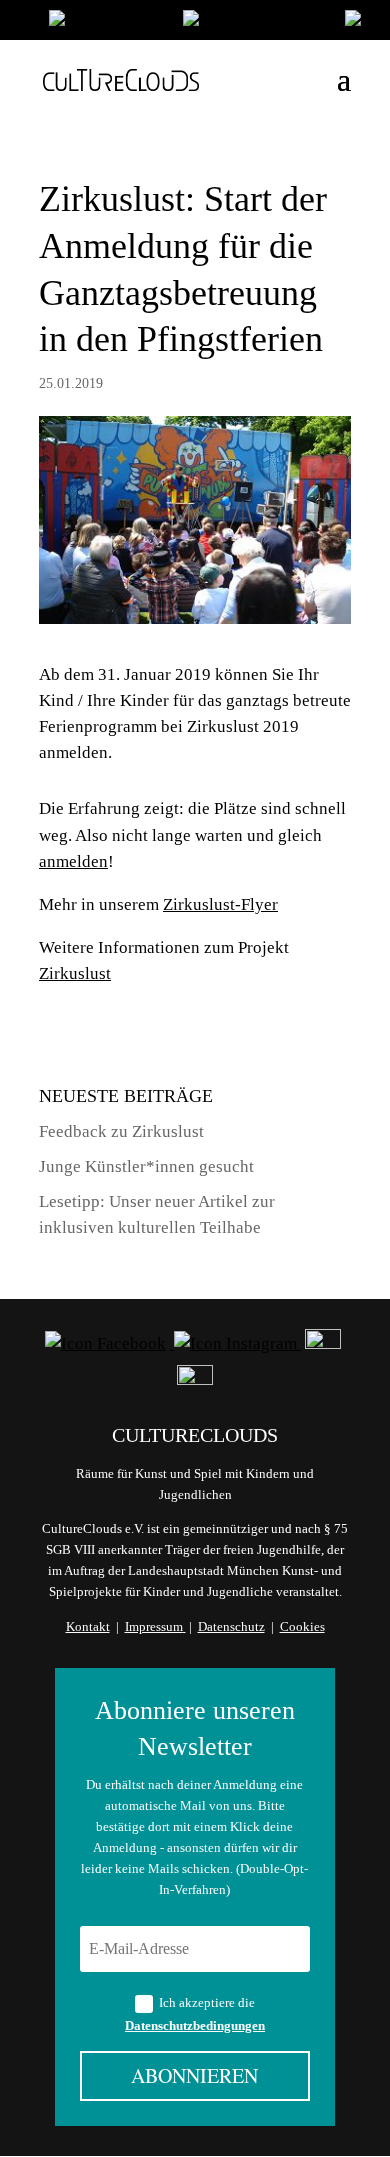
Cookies (302, 1626)
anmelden (73, 861)
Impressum (154, 1626)
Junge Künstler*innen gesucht (146, 1166)
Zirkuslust (75, 973)
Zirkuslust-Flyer (220, 904)
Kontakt (88, 1626)
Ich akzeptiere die (195, 2014)
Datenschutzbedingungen (195, 2025)
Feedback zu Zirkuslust (121, 1131)
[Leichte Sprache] (106, 22)
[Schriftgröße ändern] (254, 22)
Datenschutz (231, 1626)
